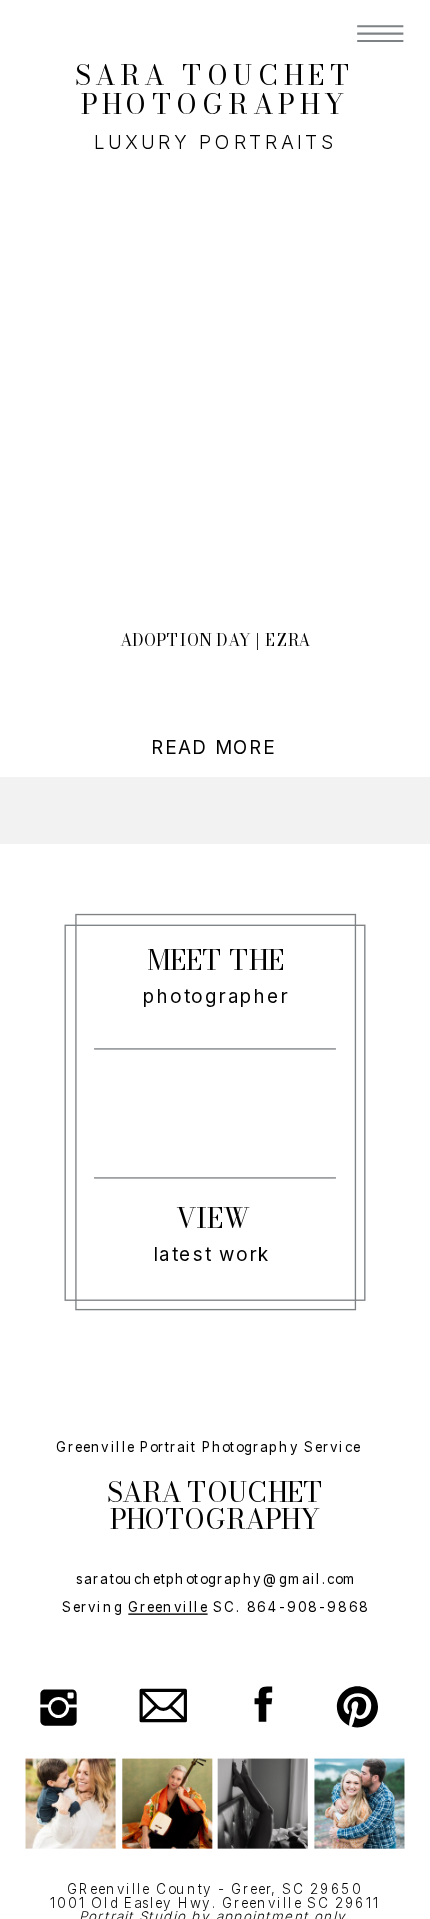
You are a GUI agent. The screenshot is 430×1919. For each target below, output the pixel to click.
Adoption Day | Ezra (215, 641)
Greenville (167, 1607)
